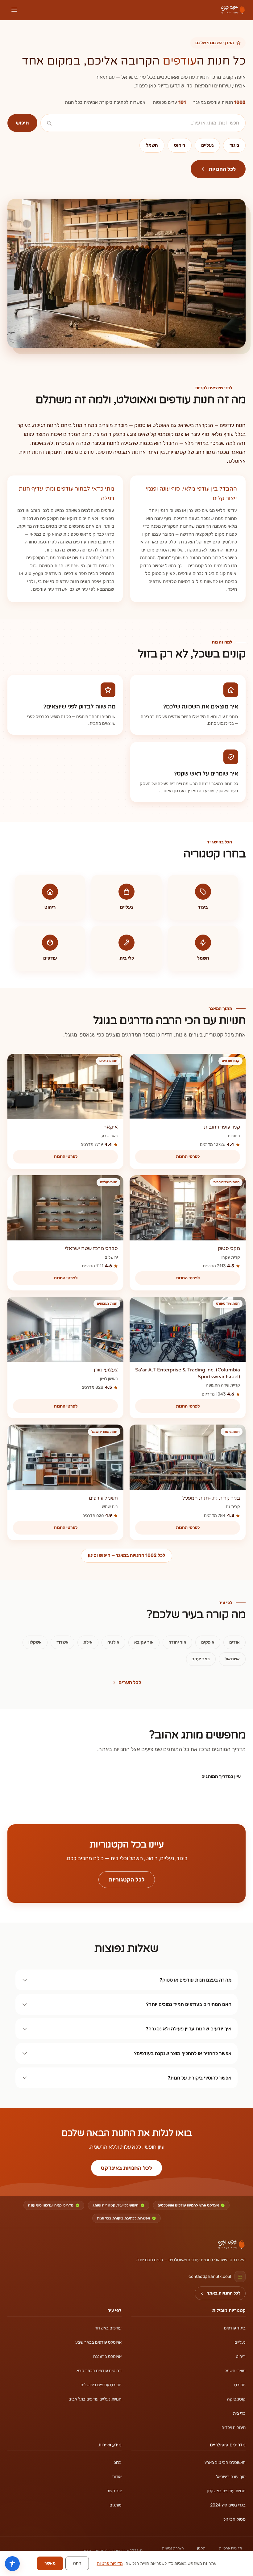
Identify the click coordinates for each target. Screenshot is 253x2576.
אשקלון (35, 1642)
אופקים (208, 1642)
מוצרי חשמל (235, 2371)
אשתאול (232, 1659)
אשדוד (62, 1642)
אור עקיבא (144, 1642)
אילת (88, 1642)
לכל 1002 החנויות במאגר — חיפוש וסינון (126, 1555)
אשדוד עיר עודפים (50, 589)
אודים (234, 1642)
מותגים (116, 2505)
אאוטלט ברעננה (107, 2356)
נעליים (207, 145)
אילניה (113, 1642)
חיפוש (22, 123)
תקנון (201, 2548)
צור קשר (114, 2491)
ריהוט (180, 145)
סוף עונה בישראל (231, 2477)
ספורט (240, 2385)
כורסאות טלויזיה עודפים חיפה (193, 585)
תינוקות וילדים (234, 2428)
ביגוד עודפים (235, 2328)
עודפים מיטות (80, 452)
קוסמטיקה (236, 2399)
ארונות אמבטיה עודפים (122, 452)
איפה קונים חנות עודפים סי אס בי (69, 581)
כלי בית (239, 2413)
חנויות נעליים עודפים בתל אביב (95, 2399)
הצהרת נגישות (173, 2548)
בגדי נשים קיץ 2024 (228, 2505)
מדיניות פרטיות (230, 2548)
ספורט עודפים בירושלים (101, 2385)
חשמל (152, 145)
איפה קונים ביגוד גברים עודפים (207, 573)
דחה (77, 2563)
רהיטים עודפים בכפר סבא (99, 2371)
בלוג (118, 2462)
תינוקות (54, 452)
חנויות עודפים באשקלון (226, 2491)
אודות (117, 2477)
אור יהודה (177, 1642)
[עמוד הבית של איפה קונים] (231, 2245)
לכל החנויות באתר (224, 2293)
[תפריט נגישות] (12, 2564)
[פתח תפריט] (14, 10)
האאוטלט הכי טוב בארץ (225, 2462)
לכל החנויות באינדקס (126, 2168)
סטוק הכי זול (234, 2519)
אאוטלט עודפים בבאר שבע (98, 2342)
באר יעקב (201, 1659)
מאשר (50, 2563)
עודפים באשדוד (108, 2328)
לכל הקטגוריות (127, 1880)
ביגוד (234, 145)
